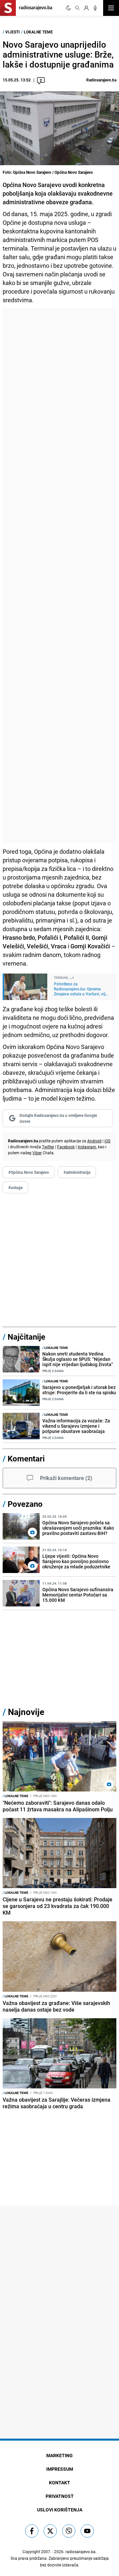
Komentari (26, 1458)
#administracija (77, 1172)
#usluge (15, 1187)
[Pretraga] (77, 8)
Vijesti (13, 32)
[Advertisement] (59, 576)
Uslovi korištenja (60, 2510)
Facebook (66, 1147)
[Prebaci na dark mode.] (68, 8)
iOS (107, 1141)
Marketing (59, 2455)
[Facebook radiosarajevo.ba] (32, 2531)
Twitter (48, 1147)
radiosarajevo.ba (80, 2552)
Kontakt (59, 2482)
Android (94, 1141)
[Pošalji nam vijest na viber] (69, 2531)
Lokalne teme (38, 32)
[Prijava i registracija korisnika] (86, 8)
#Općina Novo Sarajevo (29, 1172)
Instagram (87, 1147)
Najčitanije (26, 1337)
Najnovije (26, 1712)
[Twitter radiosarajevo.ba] (50, 2531)
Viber (37, 1153)
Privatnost (60, 2496)
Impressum (60, 2469)
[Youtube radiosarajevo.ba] (87, 2531)
